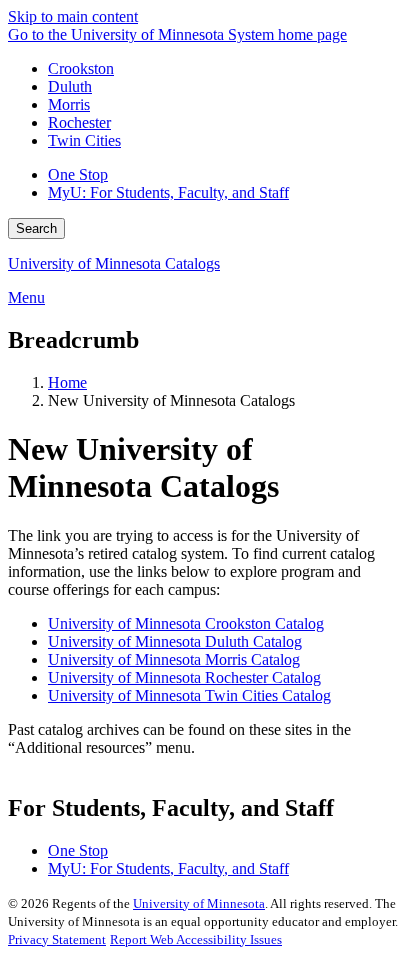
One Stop (78, 174)
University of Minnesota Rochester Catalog (184, 677)
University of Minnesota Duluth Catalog (175, 641)
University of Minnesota (199, 903)
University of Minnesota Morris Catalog (174, 659)
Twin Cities (84, 140)
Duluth (70, 86)
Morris (69, 104)
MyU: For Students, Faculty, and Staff (168, 192)
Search (36, 228)
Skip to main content (73, 16)
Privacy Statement (57, 939)
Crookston (81, 68)
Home (67, 382)
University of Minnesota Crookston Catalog (186, 623)
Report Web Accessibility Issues (196, 939)
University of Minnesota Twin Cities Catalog (189, 695)
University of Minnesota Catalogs (114, 263)
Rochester (79, 122)
